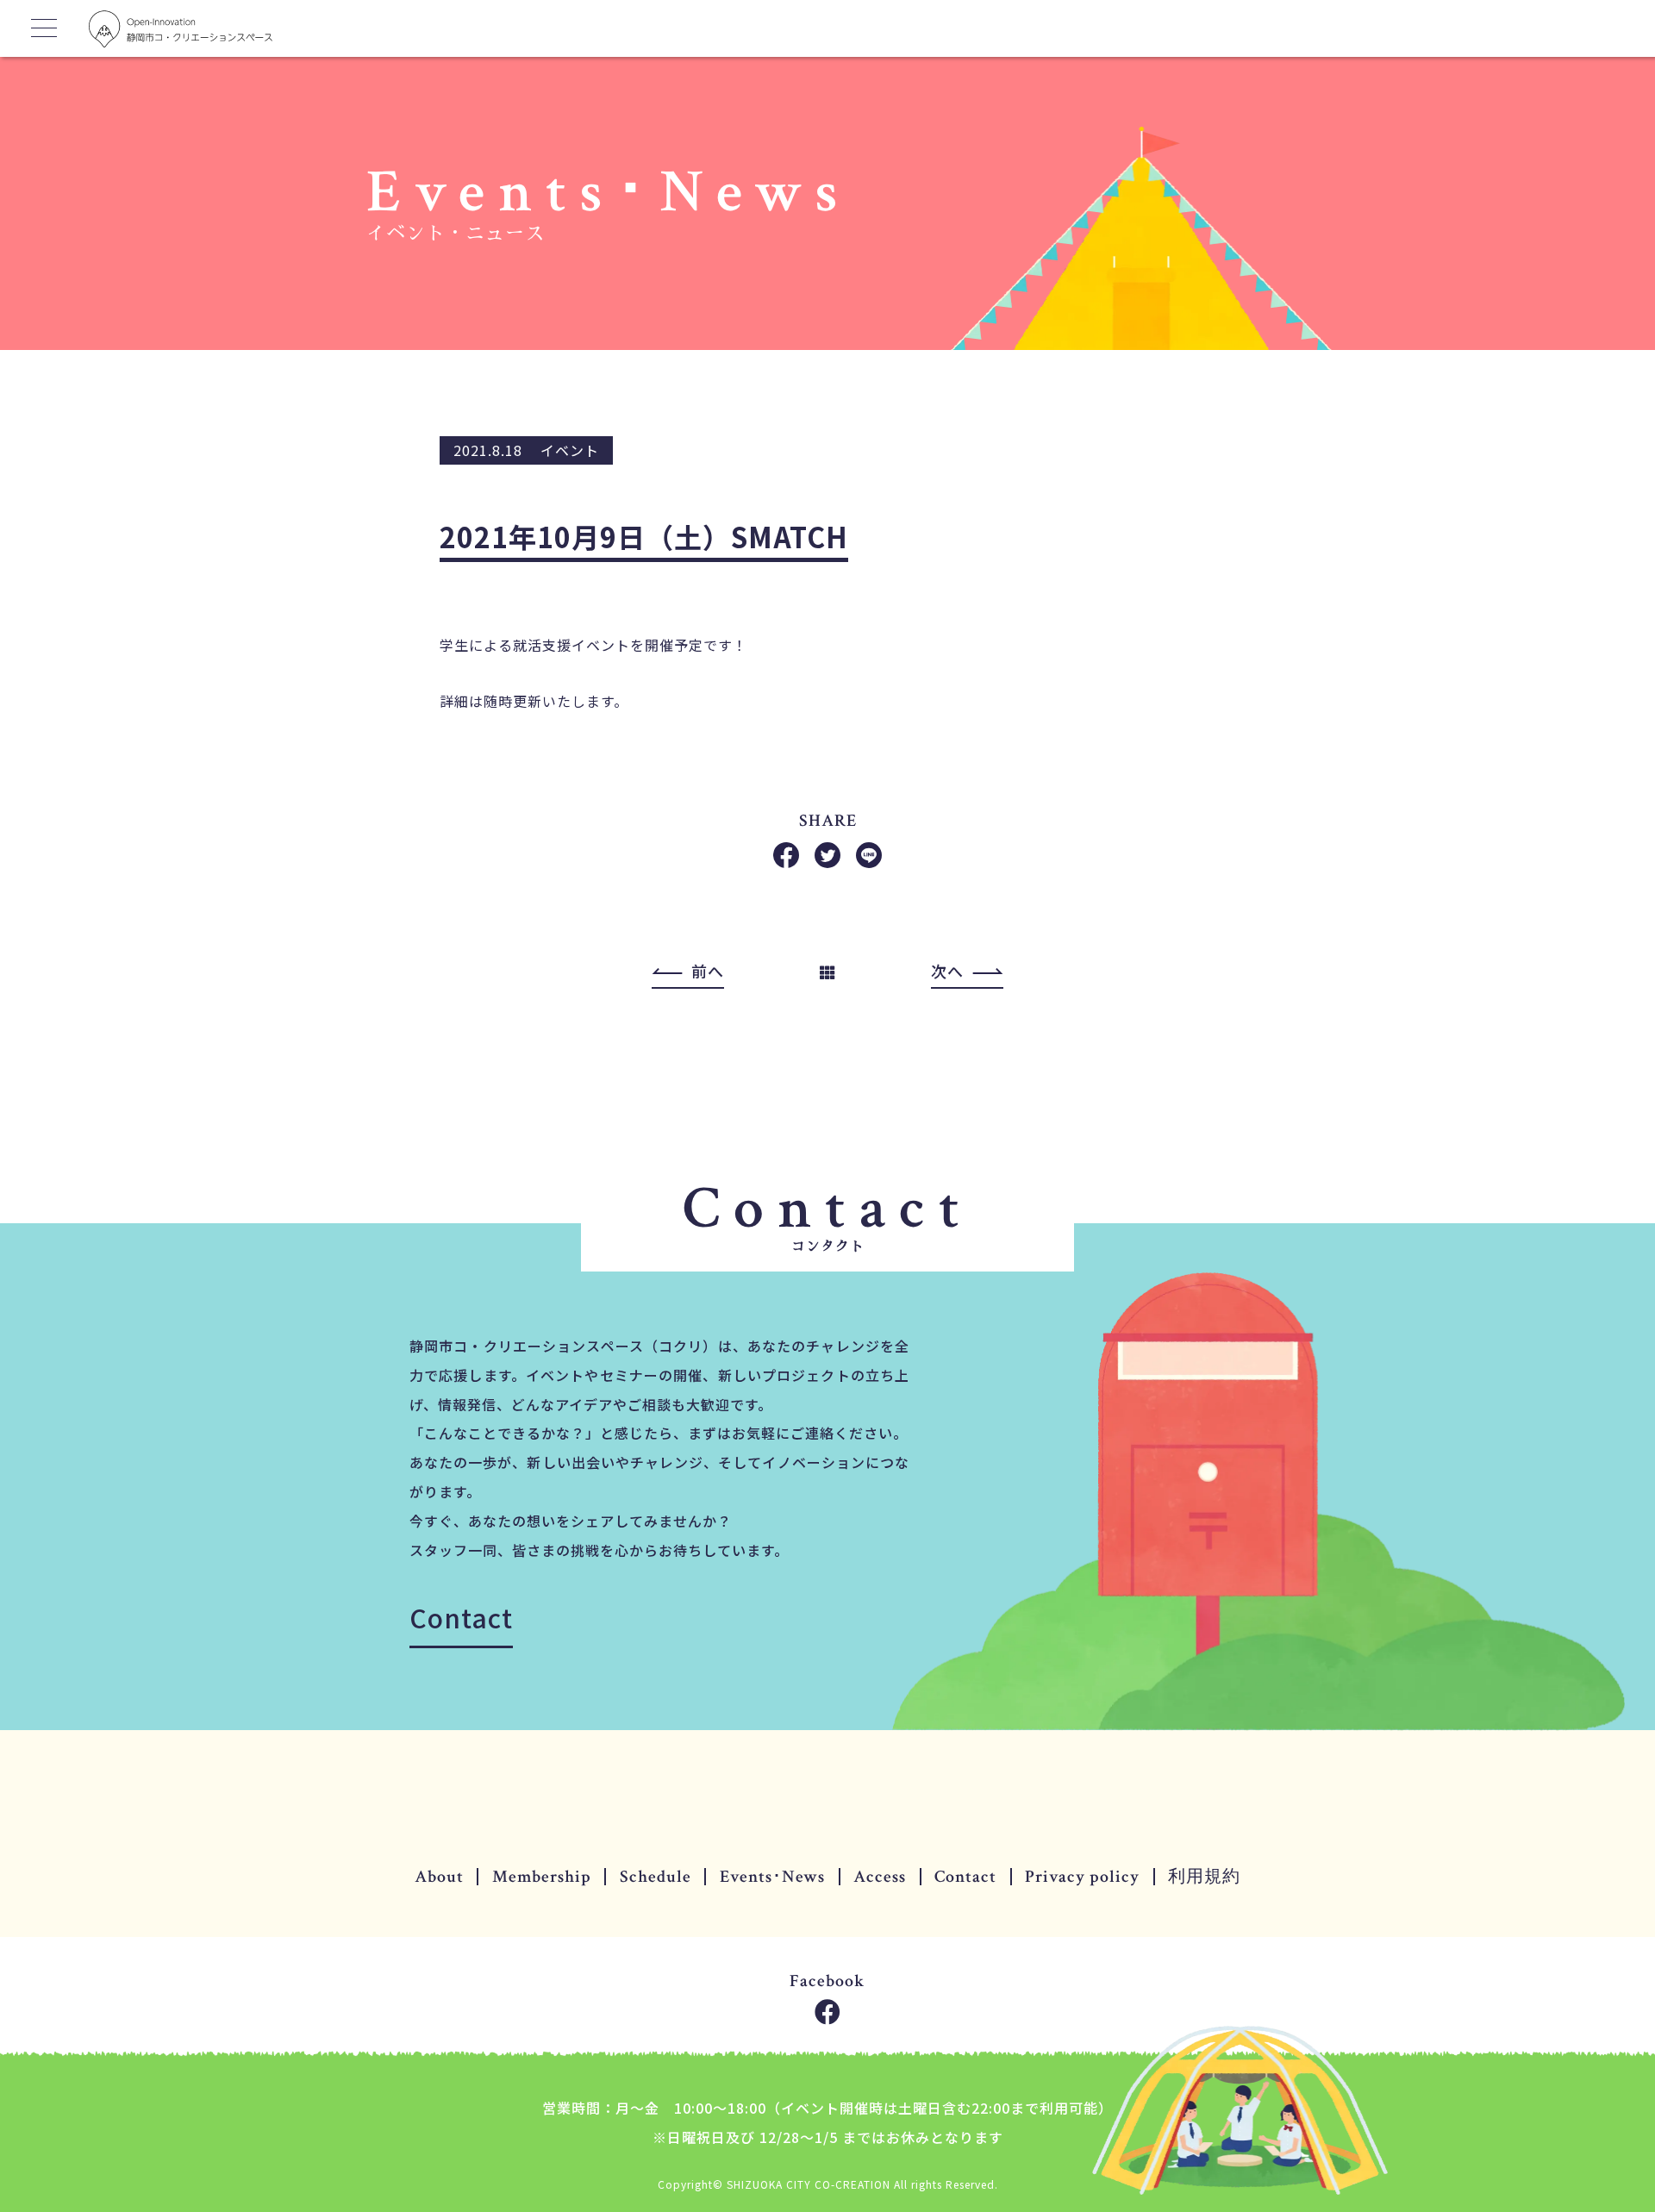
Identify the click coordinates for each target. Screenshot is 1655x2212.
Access (880, 1877)
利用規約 (1204, 1877)
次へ (947, 971)
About (439, 1877)
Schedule (656, 1877)
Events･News (772, 1877)
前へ (708, 971)
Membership (542, 1877)
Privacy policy (1082, 1877)
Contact (461, 1617)
